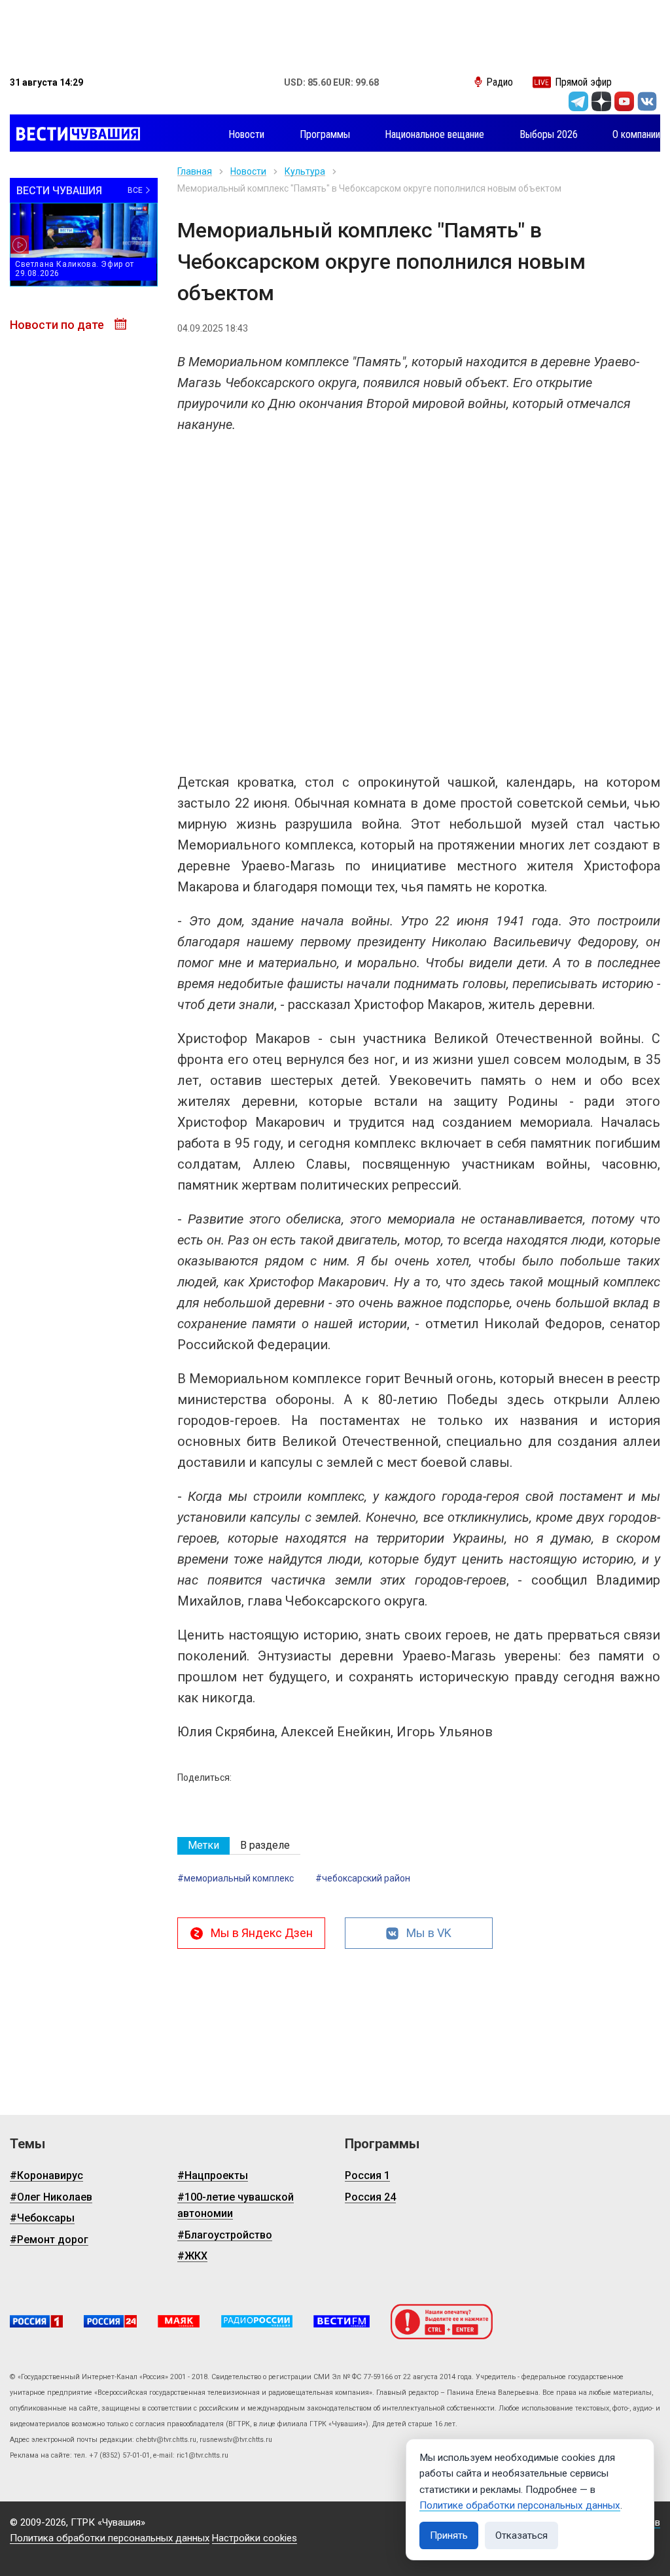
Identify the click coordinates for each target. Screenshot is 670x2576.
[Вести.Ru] (110, 2321)
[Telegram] (578, 101)
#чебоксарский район (363, 1878)
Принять (449, 2535)
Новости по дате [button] (58, 325)
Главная (195, 171)
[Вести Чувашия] (75, 135)
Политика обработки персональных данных (110, 2538)
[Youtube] (624, 101)
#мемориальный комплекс (236, 1878)
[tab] (203, 1846)
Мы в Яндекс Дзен (262, 1933)
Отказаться (521, 2535)
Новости (248, 171)
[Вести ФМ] (342, 2321)
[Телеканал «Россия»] (36, 2321)
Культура (305, 171)
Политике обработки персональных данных (520, 2505)
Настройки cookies (255, 2538)
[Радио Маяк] (179, 2321)
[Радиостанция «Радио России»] (257, 2321)
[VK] (647, 101)
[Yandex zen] (601, 101)
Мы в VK (429, 1933)
